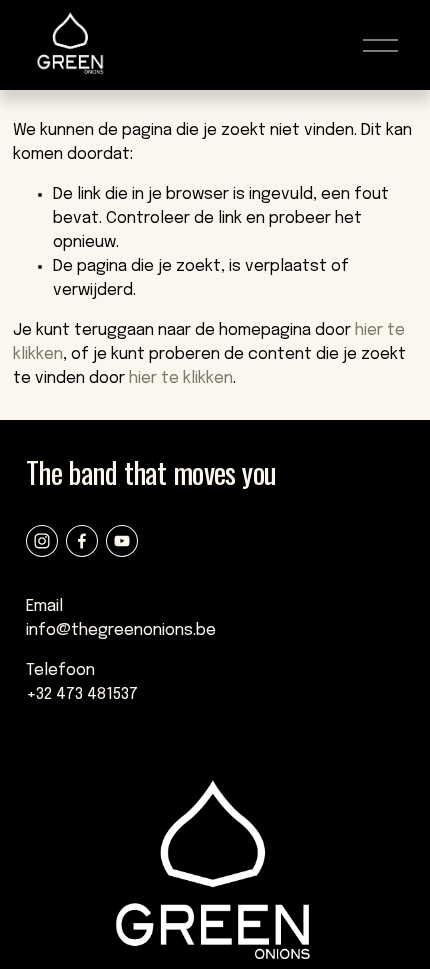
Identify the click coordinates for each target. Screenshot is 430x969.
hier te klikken (181, 378)
